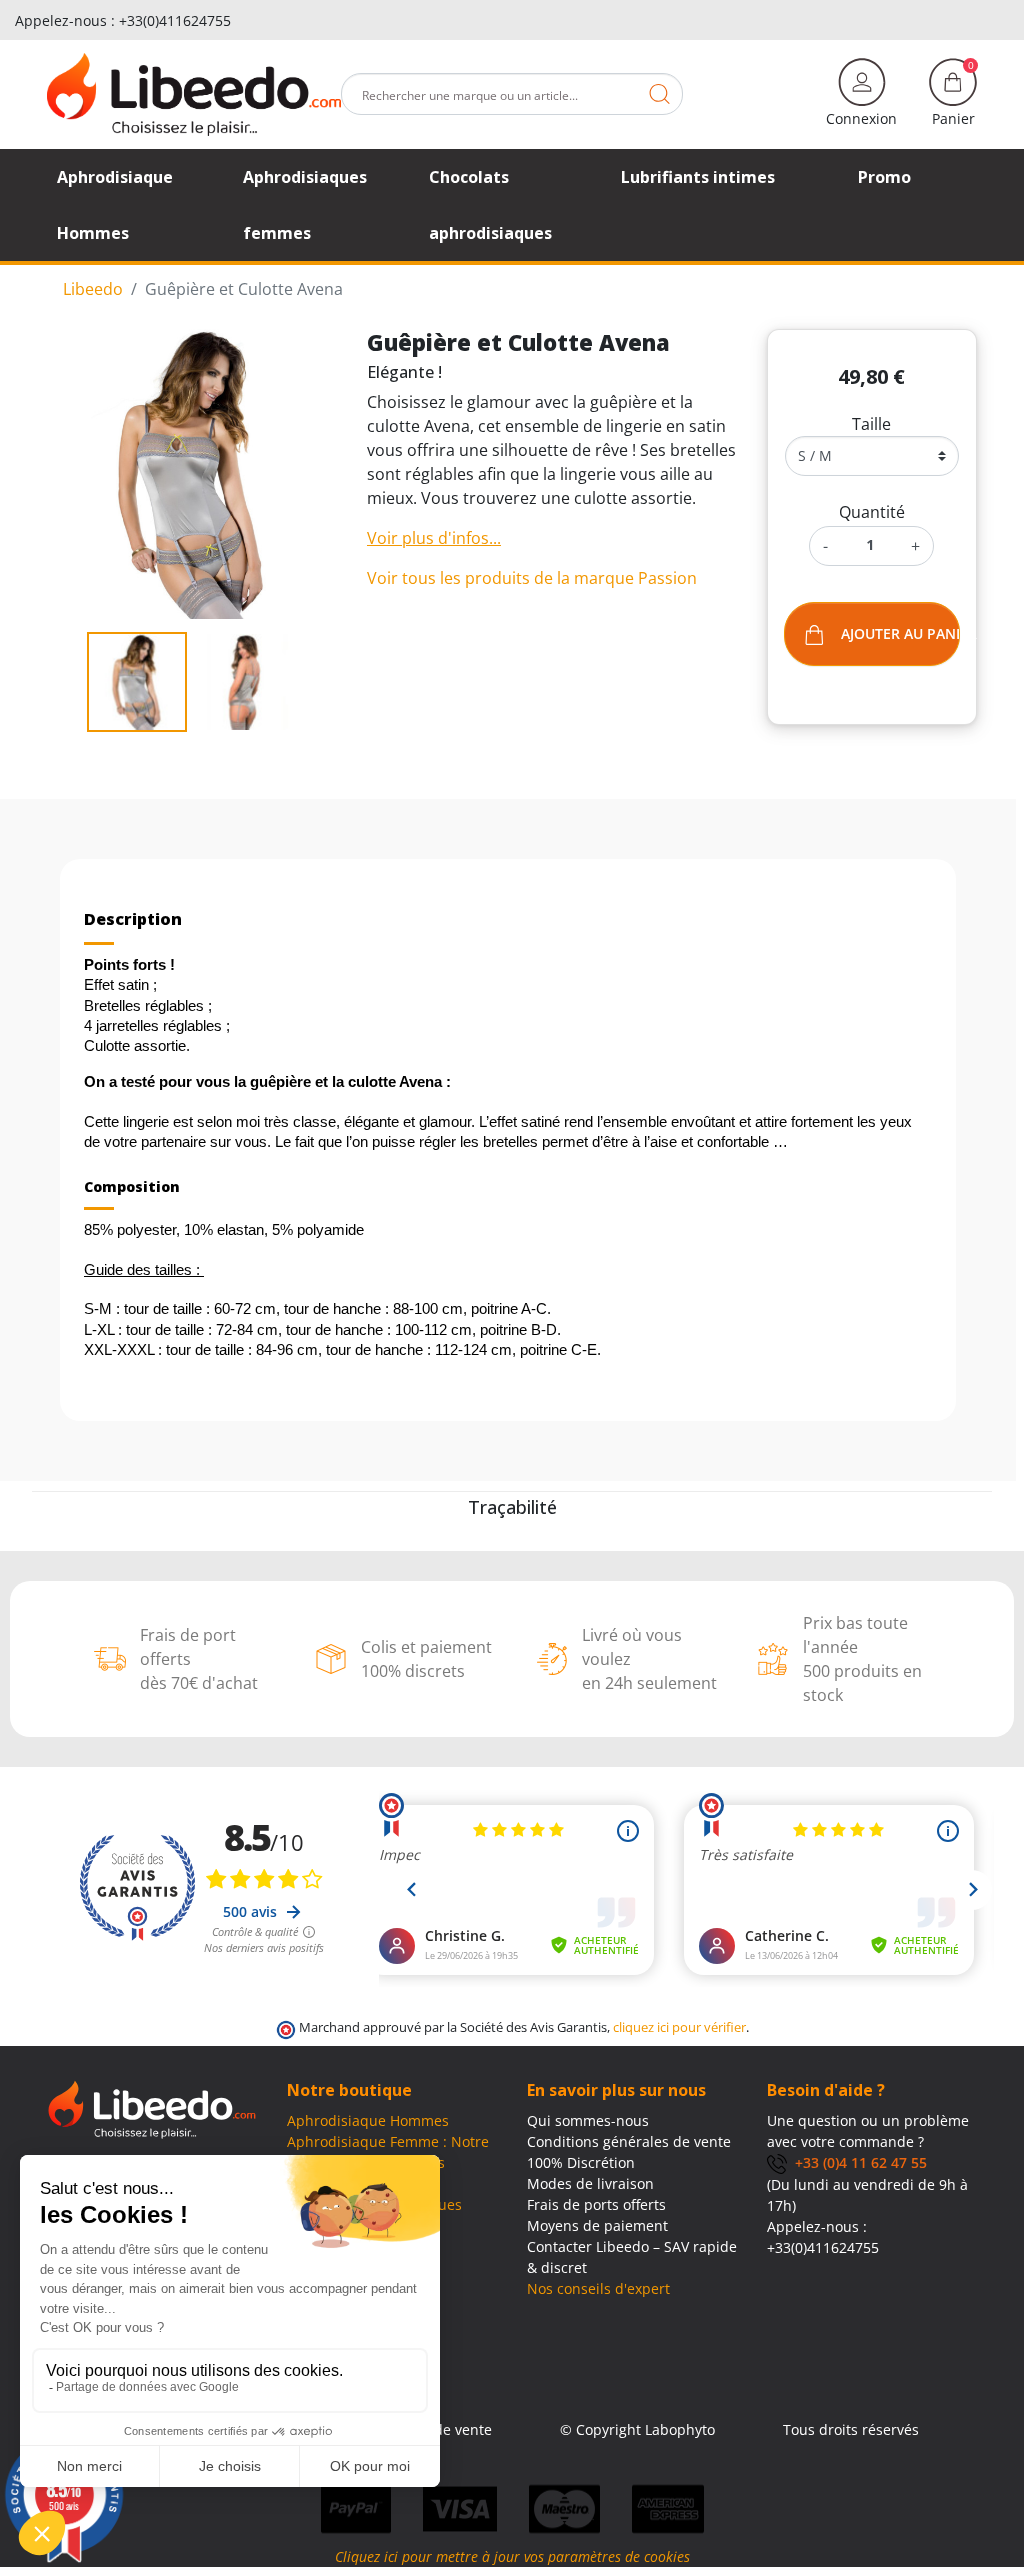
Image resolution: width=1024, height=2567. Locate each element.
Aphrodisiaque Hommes (368, 2120)
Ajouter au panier (900, 633)
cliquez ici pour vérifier (679, 2027)
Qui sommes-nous (588, 2120)
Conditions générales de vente (629, 2141)
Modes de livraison (590, 2183)
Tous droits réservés (851, 2429)
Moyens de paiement (597, 2225)
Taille (871, 424)
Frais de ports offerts (596, 2204)
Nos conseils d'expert (598, 2288)
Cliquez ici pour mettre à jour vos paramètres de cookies (512, 2556)
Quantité (872, 512)
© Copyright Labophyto (637, 2429)
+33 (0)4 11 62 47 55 (857, 2162)
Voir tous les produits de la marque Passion (532, 578)
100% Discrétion (581, 2162)
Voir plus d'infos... (434, 538)
